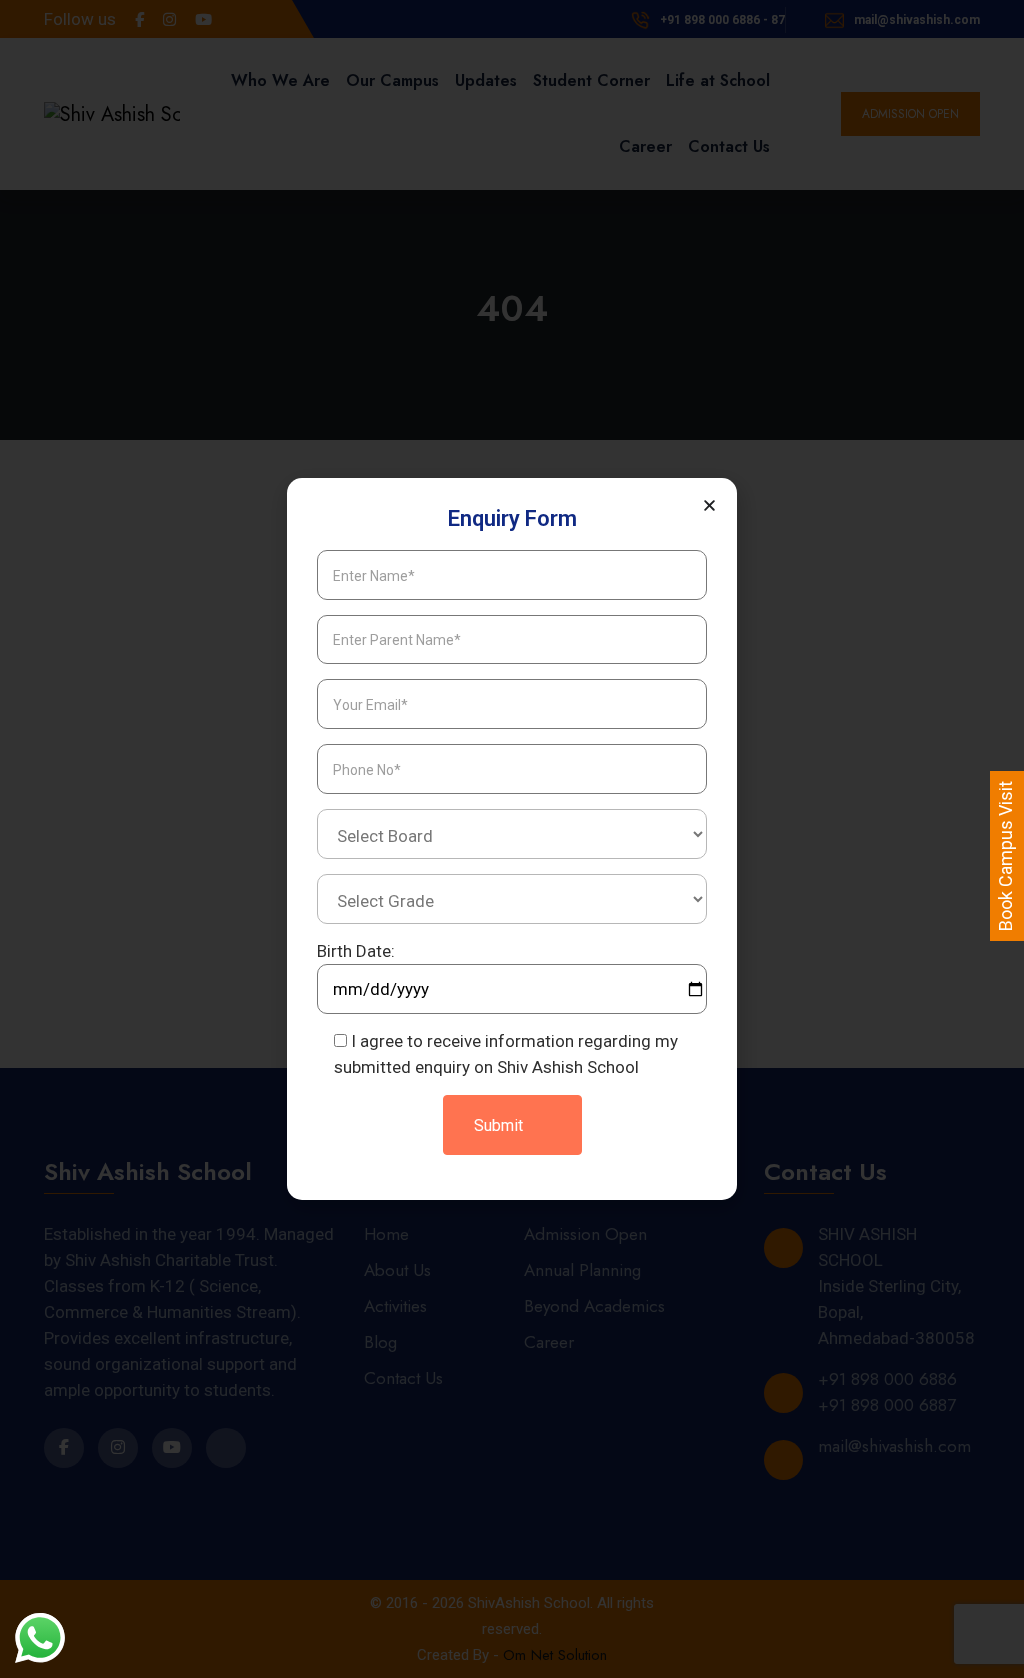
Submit (500, 1125)
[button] (709, 505)
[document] (512, 839)
